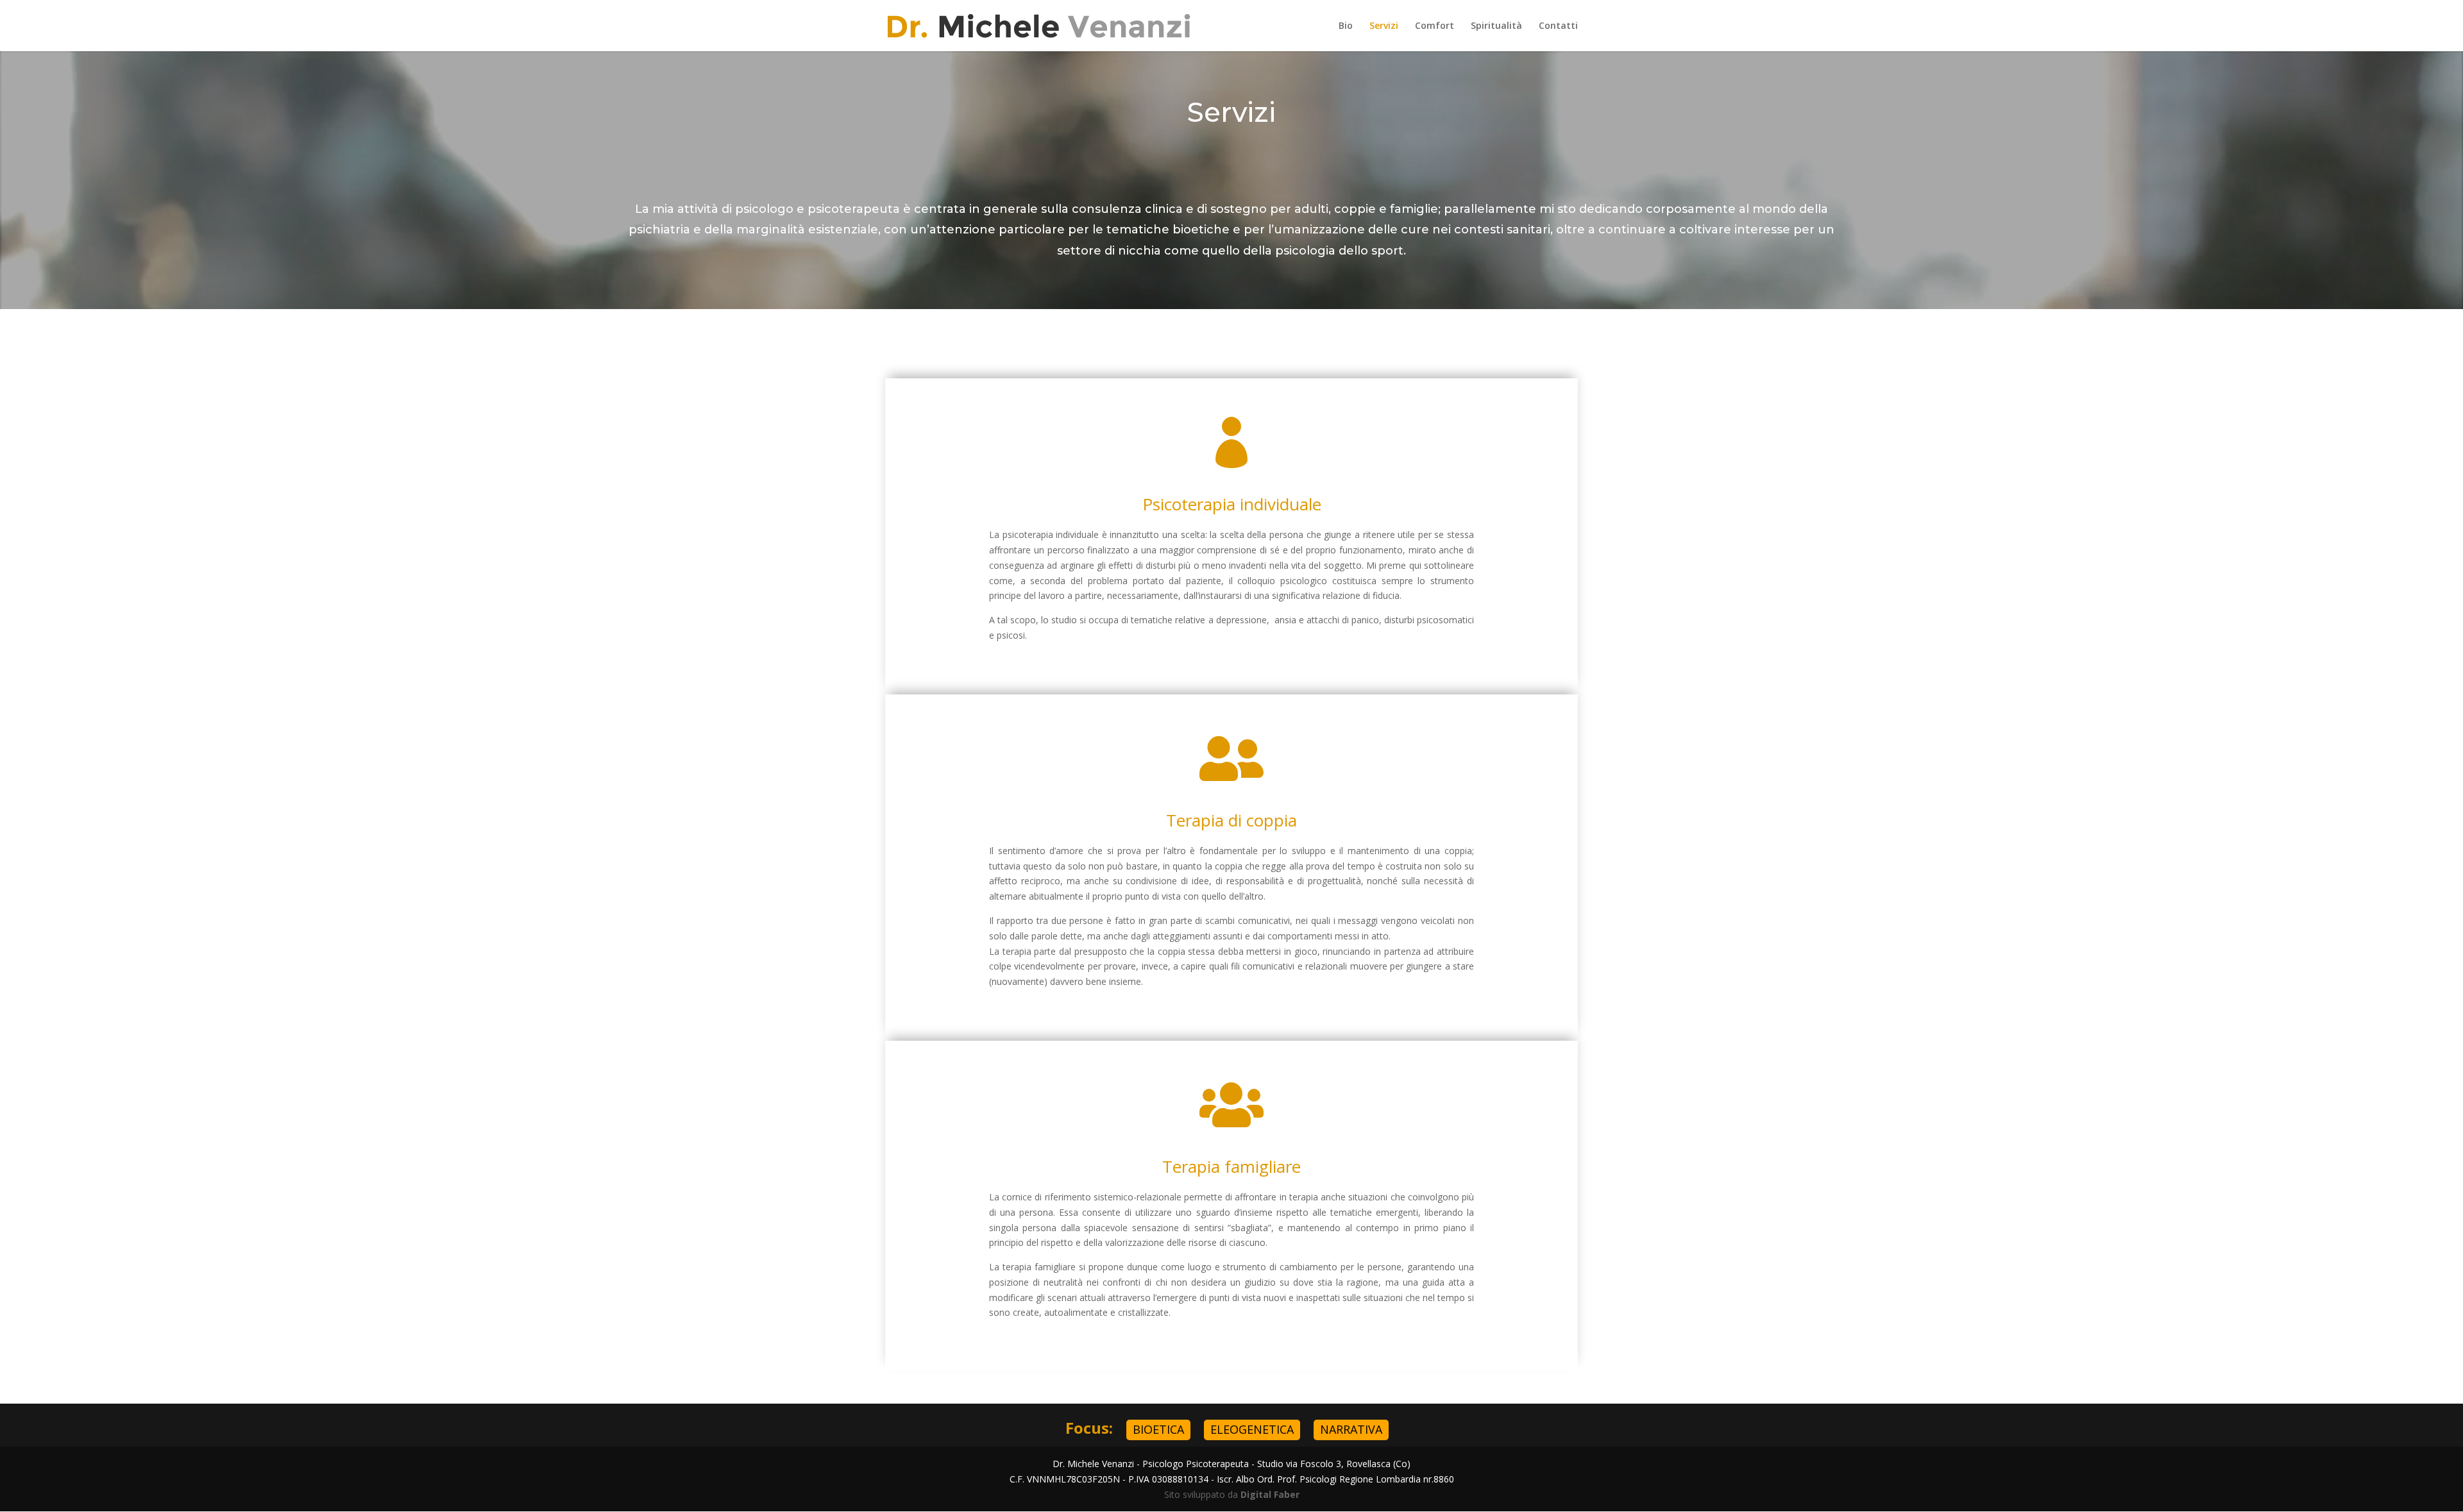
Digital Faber (1270, 1494)
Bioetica (1158, 1429)
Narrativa (1351, 1429)
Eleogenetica (1252, 1429)
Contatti (1558, 26)
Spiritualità (1496, 26)
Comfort (1435, 26)
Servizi (1384, 26)
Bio (1346, 26)
